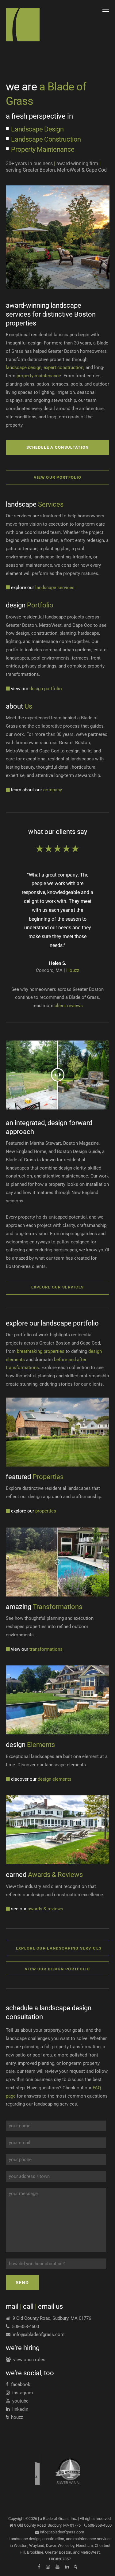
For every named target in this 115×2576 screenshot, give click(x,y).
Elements (30, 1745)
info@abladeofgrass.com (37, 2334)
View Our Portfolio (57, 477)
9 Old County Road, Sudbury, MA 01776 (51, 2318)
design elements (41, 1779)
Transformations (44, 1607)
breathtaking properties (41, 1351)
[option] (57, 237)
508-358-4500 (24, 2327)
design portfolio (36, 689)
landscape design (24, 367)
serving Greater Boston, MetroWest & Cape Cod (56, 170)
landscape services (43, 588)
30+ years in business (29, 164)
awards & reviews (37, 1909)
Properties (35, 1477)
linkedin (19, 2409)
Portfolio (30, 605)
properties (34, 1511)
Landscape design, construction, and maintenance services (60, 2539)
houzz (16, 2417)
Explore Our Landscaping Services (59, 1948)
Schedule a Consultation (58, 447)
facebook (19, 2384)
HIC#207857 (60, 2559)
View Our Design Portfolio (57, 1969)
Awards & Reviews (44, 1875)
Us (19, 706)
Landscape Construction (46, 139)
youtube (19, 2401)
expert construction (63, 367)
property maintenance (39, 376)
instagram (21, 2393)
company (36, 790)
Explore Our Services (58, 1287)
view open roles (28, 2360)
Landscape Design (37, 129)
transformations (37, 1649)
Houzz (73, 970)
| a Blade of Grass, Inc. (57, 2519)
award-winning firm (77, 164)
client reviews (69, 1006)
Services (35, 504)
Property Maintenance (43, 149)
